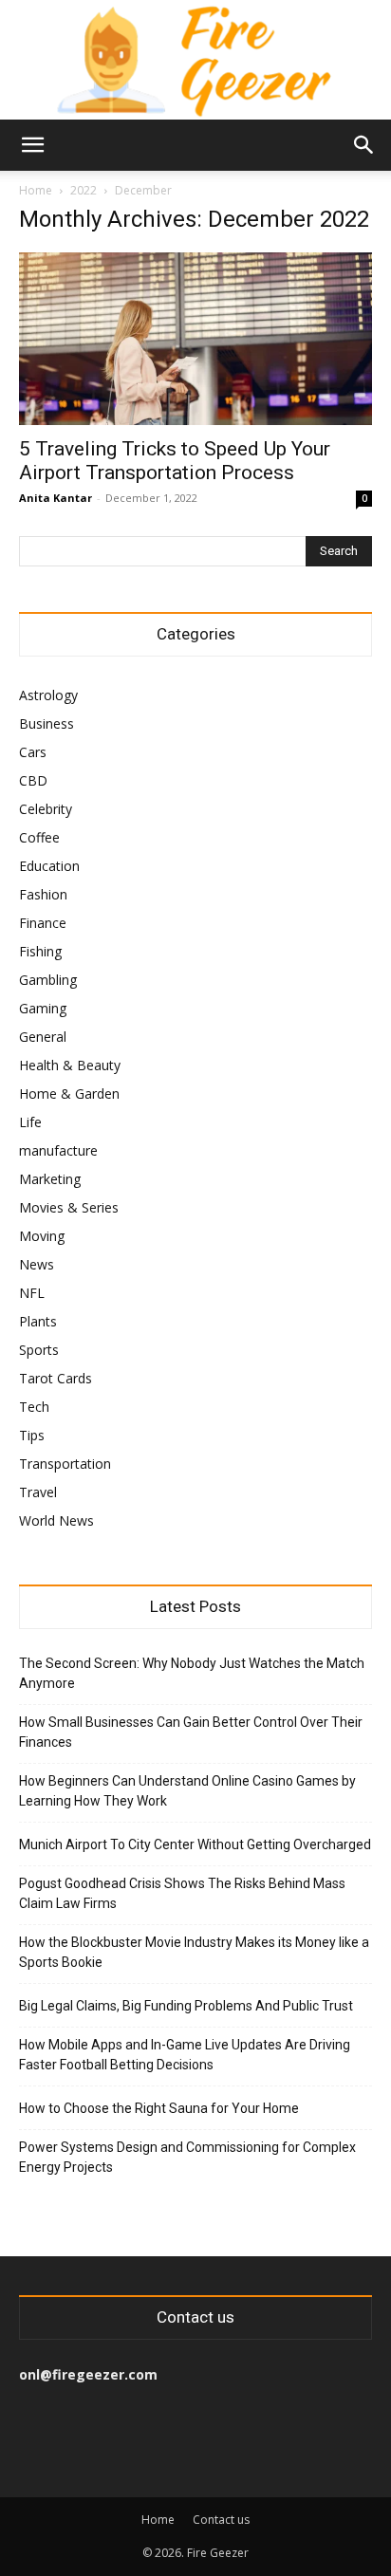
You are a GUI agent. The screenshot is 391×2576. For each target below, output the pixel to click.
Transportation (65, 1464)
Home (36, 190)
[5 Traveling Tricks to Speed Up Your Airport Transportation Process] (195, 339)
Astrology (48, 695)
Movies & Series (69, 1207)
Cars (33, 752)
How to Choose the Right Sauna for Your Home (159, 2108)
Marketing (50, 1179)
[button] (32, 145)
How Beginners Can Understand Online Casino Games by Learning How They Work (187, 1791)
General (43, 1037)
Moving (42, 1236)
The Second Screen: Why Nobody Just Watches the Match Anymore (192, 1673)
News (37, 1264)
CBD (33, 780)
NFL (32, 1293)
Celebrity (46, 809)
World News (56, 1520)
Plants (38, 1321)
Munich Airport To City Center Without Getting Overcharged (195, 1844)
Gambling (48, 980)
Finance (43, 923)
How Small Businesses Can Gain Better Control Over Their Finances (191, 1732)
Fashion (43, 894)
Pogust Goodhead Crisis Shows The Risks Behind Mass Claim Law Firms (182, 1893)
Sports (39, 1350)
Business (47, 723)
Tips (32, 1435)
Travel (38, 1492)
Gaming (43, 1008)
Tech (34, 1407)
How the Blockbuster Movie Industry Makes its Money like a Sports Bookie (194, 1952)
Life (30, 1122)
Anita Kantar (56, 498)
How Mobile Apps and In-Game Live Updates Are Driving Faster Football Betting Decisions (185, 2055)
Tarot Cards (56, 1378)
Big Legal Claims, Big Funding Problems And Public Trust (186, 2006)
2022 (84, 190)
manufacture (58, 1150)
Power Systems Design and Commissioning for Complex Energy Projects (187, 2157)
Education (49, 866)
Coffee (39, 837)
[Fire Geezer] (195, 60)
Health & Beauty (70, 1065)
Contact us (221, 2520)
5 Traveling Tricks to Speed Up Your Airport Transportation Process (175, 461)
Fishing (40, 951)
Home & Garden (69, 1093)
